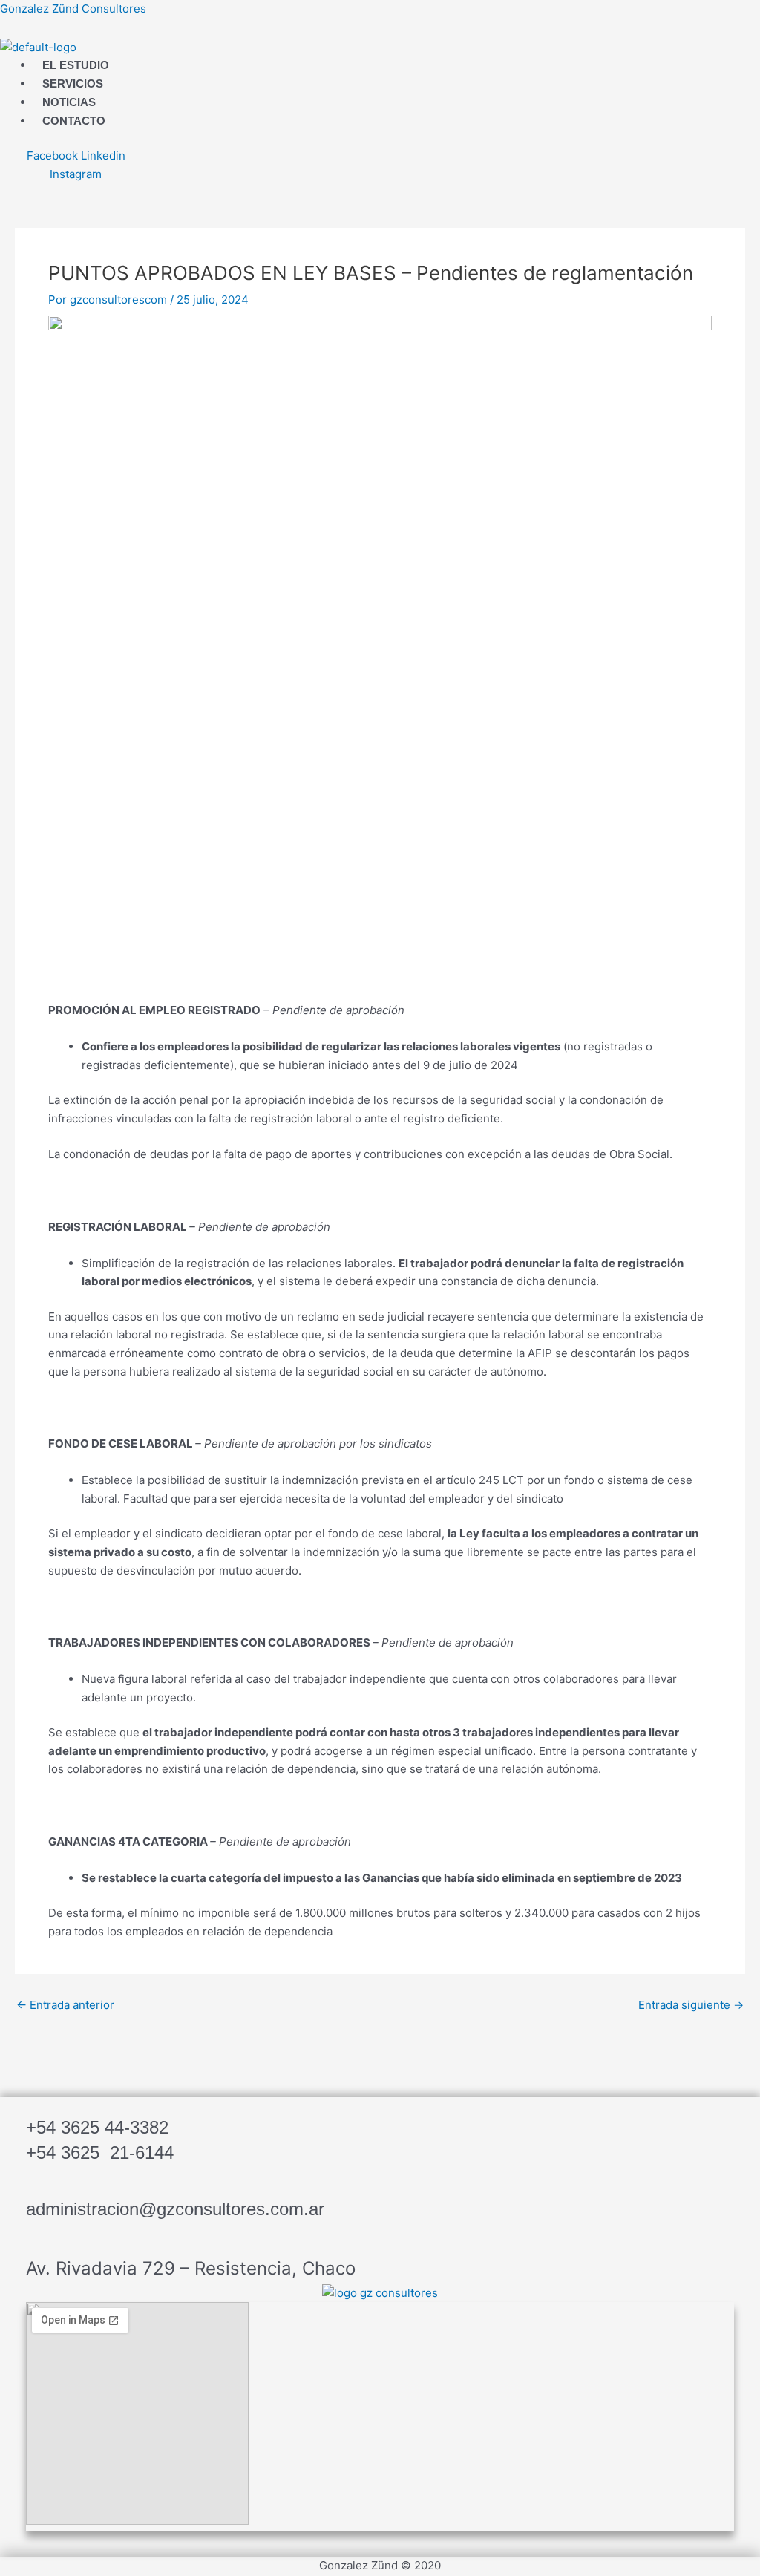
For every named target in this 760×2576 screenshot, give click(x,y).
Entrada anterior (65, 2005)
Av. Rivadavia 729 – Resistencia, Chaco (191, 2268)
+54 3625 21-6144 (100, 2152)
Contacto (74, 121)
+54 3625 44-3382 (97, 2127)
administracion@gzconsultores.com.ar (175, 2209)
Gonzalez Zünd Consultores (73, 9)
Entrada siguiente (691, 2005)
